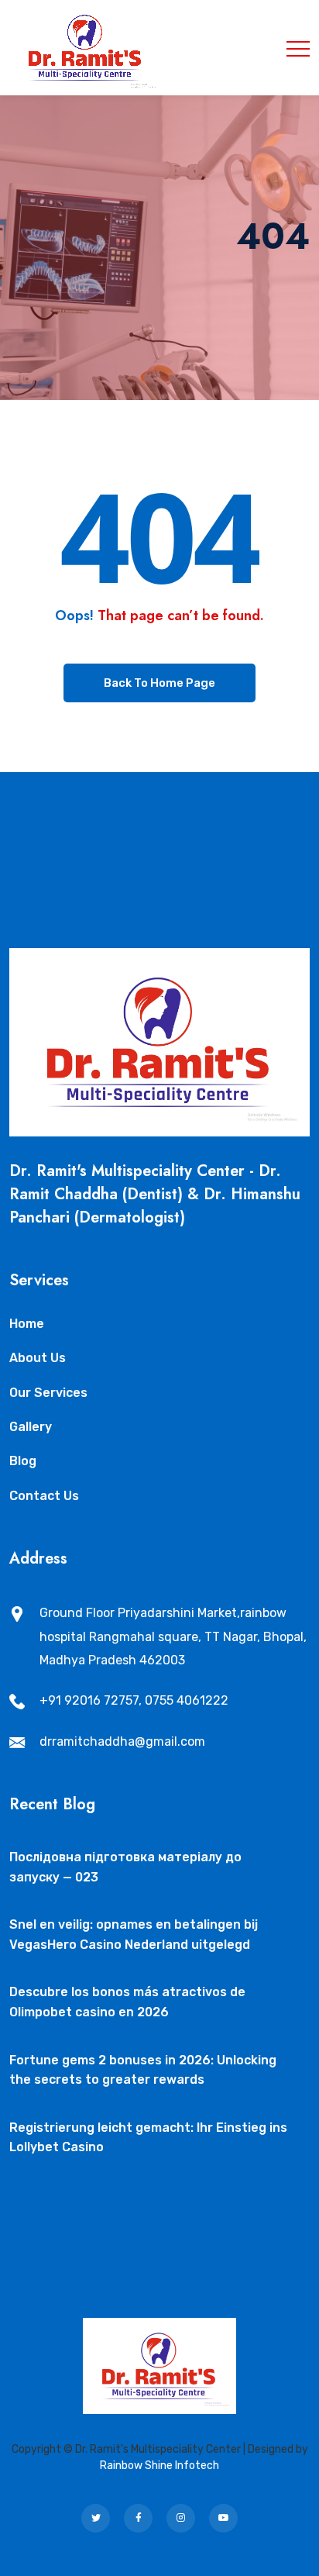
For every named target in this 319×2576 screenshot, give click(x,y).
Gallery (31, 1427)
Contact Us (44, 1496)
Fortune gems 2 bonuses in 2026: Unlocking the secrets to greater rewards (143, 2070)
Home (27, 1324)
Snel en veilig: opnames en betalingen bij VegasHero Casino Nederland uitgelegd (134, 1935)
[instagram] (181, 2518)
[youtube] (223, 2518)
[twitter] (96, 2518)
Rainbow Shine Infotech (159, 2466)
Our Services (48, 1393)
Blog (23, 1461)
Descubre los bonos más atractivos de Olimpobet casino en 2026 (127, 2002)
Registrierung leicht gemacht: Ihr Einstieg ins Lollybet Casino (148, 2138)
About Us (38, 1358)
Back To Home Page (159, 683)
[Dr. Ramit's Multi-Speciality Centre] (86, 48)
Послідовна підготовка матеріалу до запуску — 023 (125, 1867)
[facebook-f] (138, 2518)
